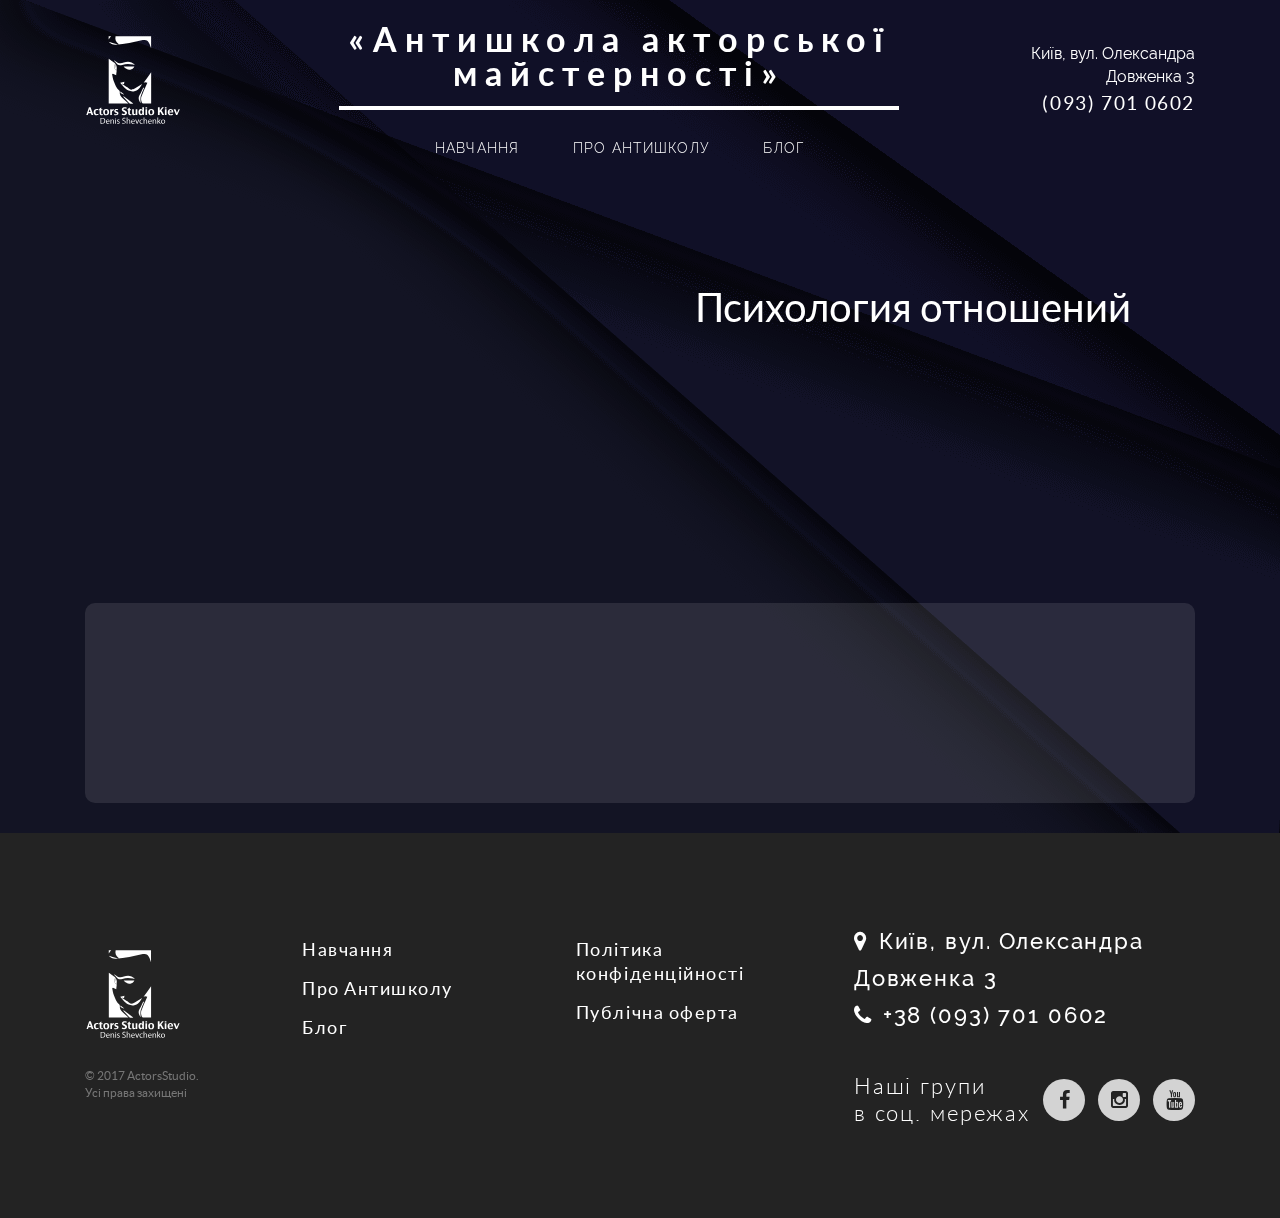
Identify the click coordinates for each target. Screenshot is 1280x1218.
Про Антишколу (642, 148)
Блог (783, 148)
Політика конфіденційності (660, 961)
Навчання (477, 148)
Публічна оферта (657, 1012)
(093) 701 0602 (1118, 103)
